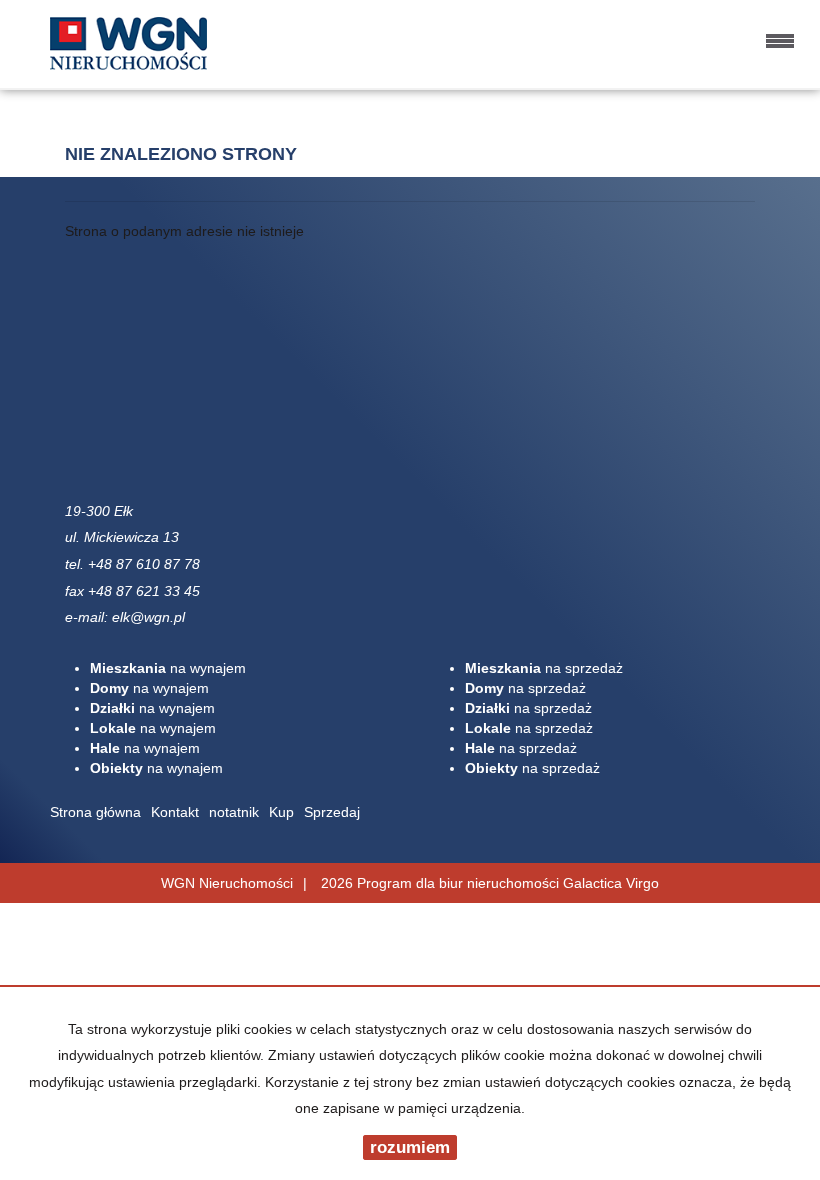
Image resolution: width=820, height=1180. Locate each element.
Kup (281, 812)
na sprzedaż (544, 668)
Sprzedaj (332, 812)
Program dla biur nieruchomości (460, 883)
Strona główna (95, 812)
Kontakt (175, 812)
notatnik (234, 812)
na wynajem (168, 668)
